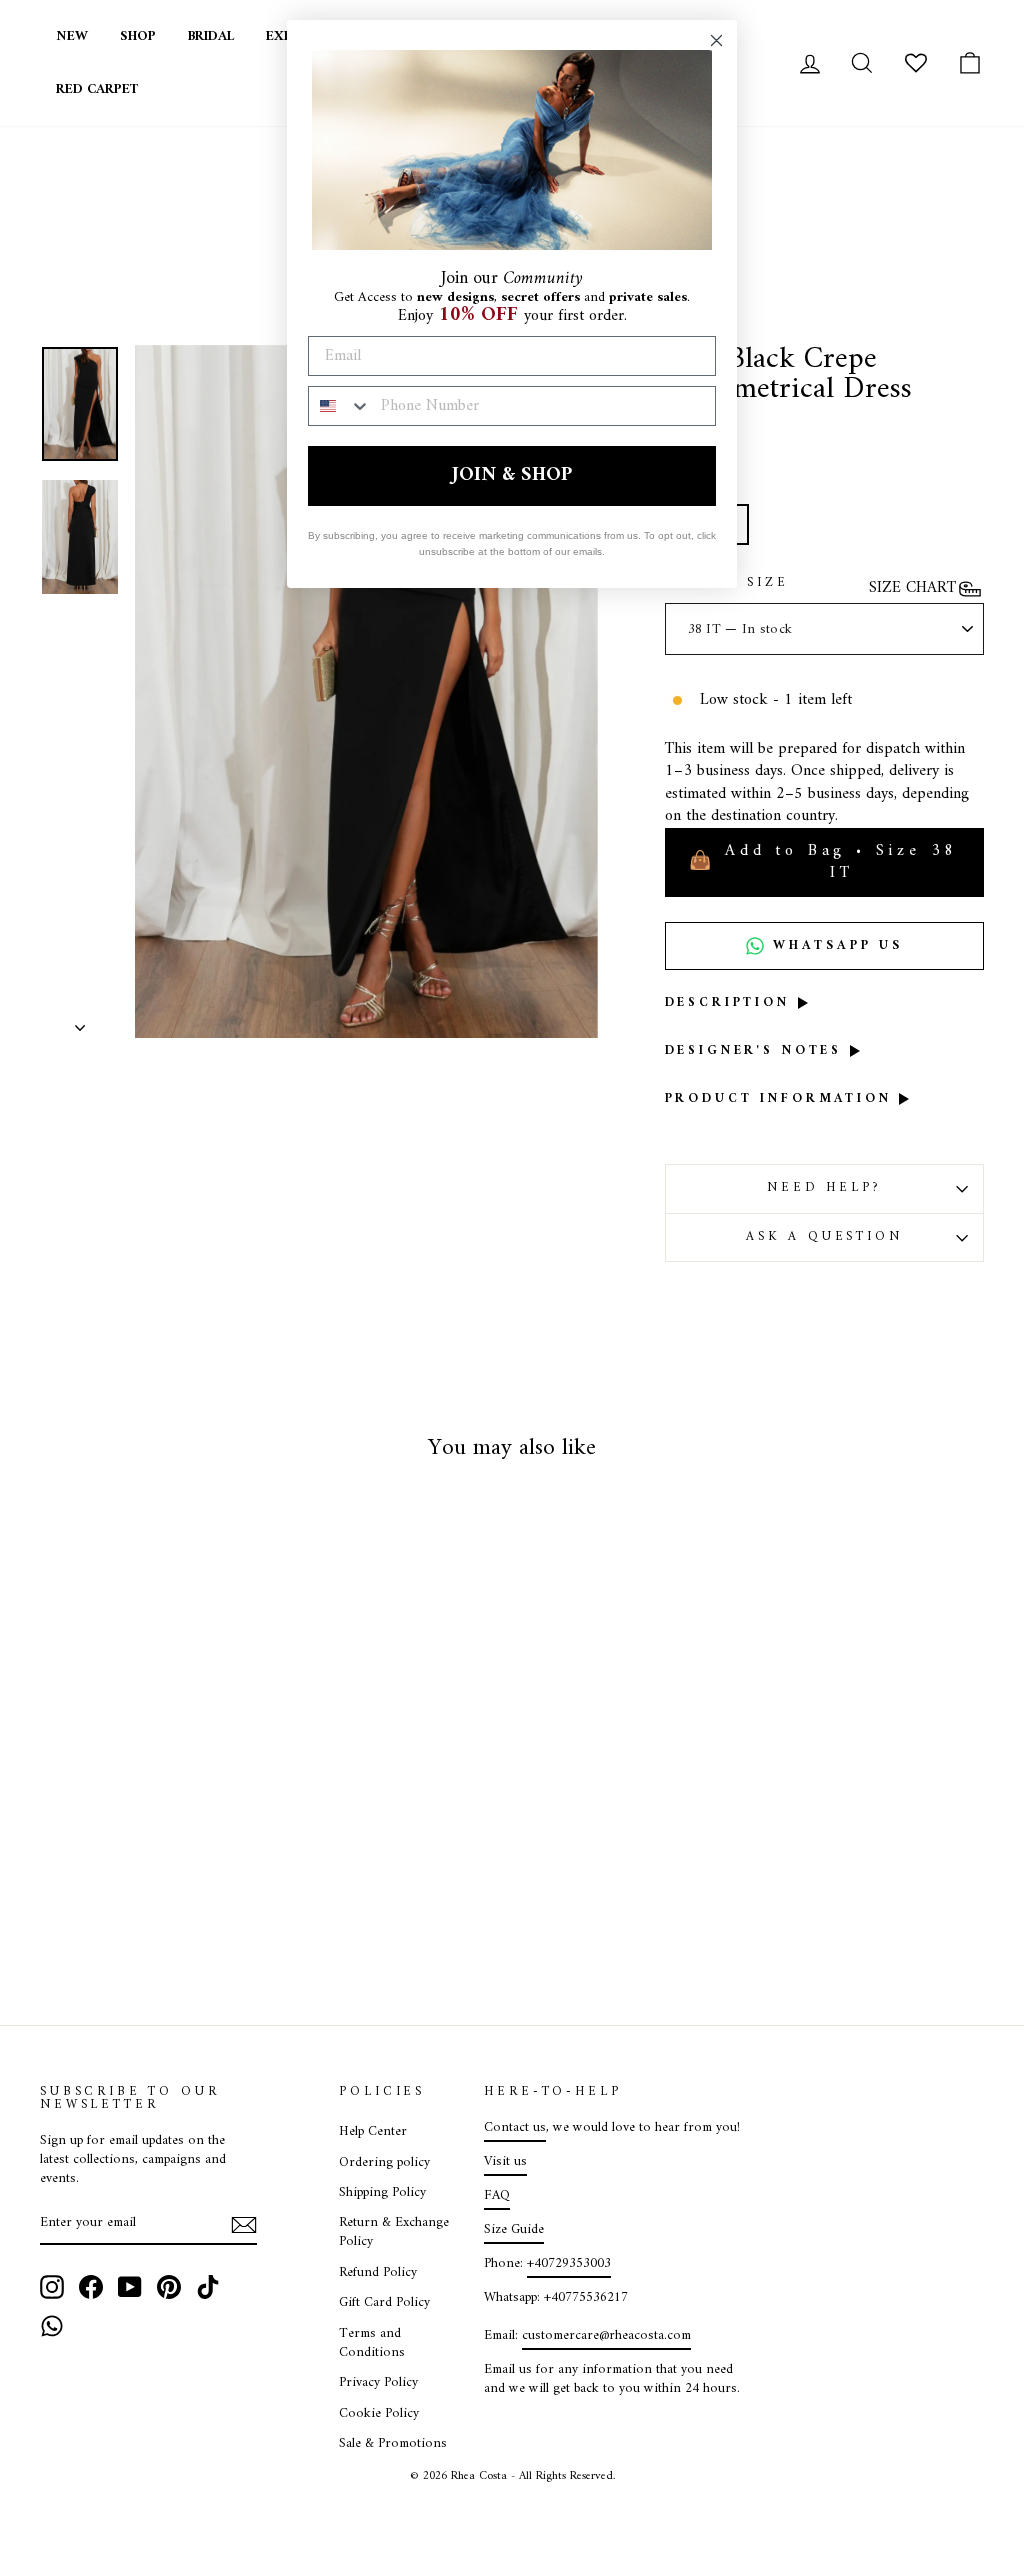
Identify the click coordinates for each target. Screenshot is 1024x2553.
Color (696, 487)
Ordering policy (384, 2163)
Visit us (505, 2162)
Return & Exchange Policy (394, 2232)
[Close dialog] (716, 40)
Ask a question (824, 1237)
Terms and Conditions (372, 2343)
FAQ (497, 2196)
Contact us (515, 2128)
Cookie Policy (379, 2414)
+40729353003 (569, 2264)
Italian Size (727, 584)
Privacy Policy (378, 2383)
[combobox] (340, 406)
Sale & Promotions (393, 2444)
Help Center (373, 2132)
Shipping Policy (382, 2193)
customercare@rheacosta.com (606, 2336)
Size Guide (514, 2230)
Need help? (824, 1188)
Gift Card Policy (384, 2303)
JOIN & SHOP (512, 475)
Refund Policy (378, 2273)
